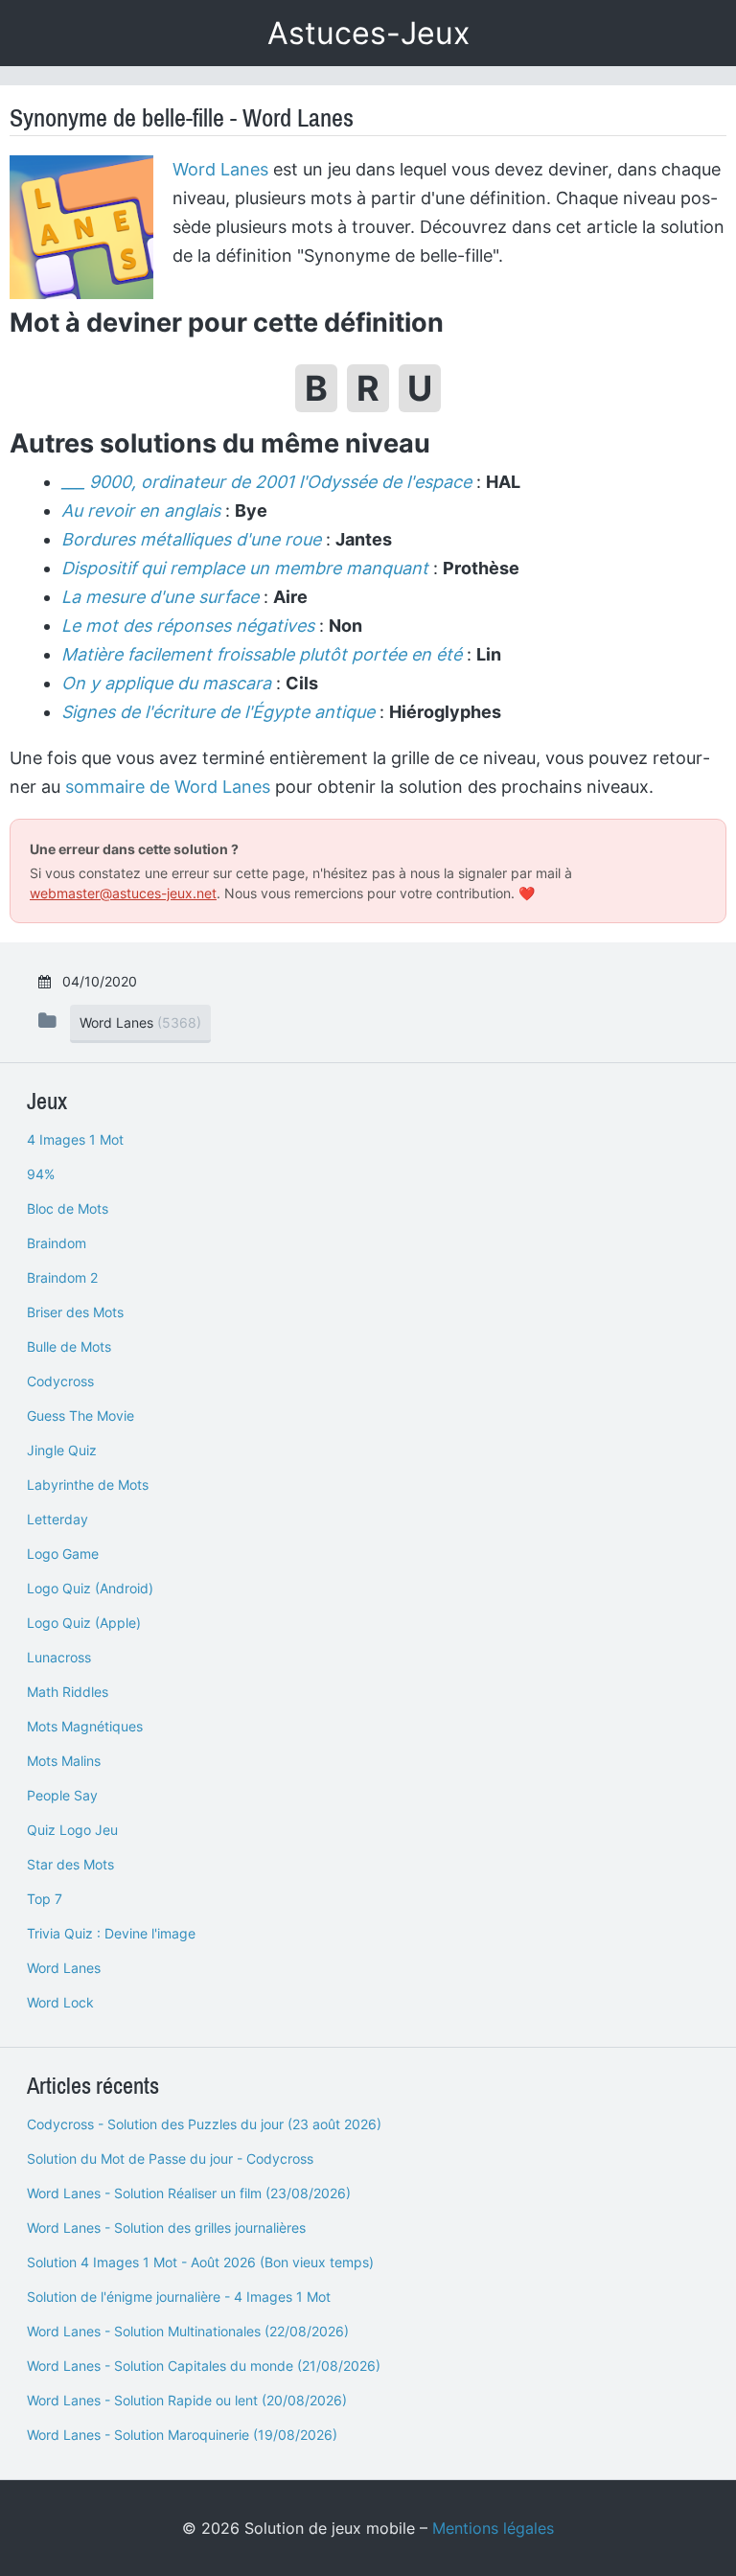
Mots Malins (64, 1761)
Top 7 (45, 1899)
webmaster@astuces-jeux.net (123, 893)
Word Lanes (220, 169)
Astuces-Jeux (368, 33)
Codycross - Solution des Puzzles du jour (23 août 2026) (204, 2124)
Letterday (57, 1519)
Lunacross (59, 1657)
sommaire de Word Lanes (168, 787)
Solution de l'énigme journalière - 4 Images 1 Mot (179, 2297)
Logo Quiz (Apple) (84, 1623)
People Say (62, 1795)
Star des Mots (70, 1864)
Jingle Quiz (62, 1450)
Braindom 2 (62, 1277)
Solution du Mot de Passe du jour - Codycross (170, 2158)
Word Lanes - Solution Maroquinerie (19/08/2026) (182, 2435)
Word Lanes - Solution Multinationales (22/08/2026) (188, 2331)
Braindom (57, 1243)
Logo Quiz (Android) (90, 1588)
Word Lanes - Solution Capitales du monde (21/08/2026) (204, 2366)
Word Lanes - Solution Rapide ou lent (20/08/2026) (187, 2400)
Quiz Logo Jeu (72, 1830)
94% (41, 1174)
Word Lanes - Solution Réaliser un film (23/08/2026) (189, 2193)
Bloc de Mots (68, 1208)
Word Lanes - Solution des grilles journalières (166, 2228)
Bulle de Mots (69, 1346)
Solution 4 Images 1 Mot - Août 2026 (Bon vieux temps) (200, 2262)
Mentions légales (493, 2528)
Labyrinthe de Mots (88, 1485)
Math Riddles (68, 1692)
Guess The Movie (80, 1416)
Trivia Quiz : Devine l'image (111, 1933)
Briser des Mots (75, 1312)
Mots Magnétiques (85, 1726)
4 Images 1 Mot (75, 1139)
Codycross (60, 1381)
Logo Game (63, 1554)
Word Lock (60, 2002)
